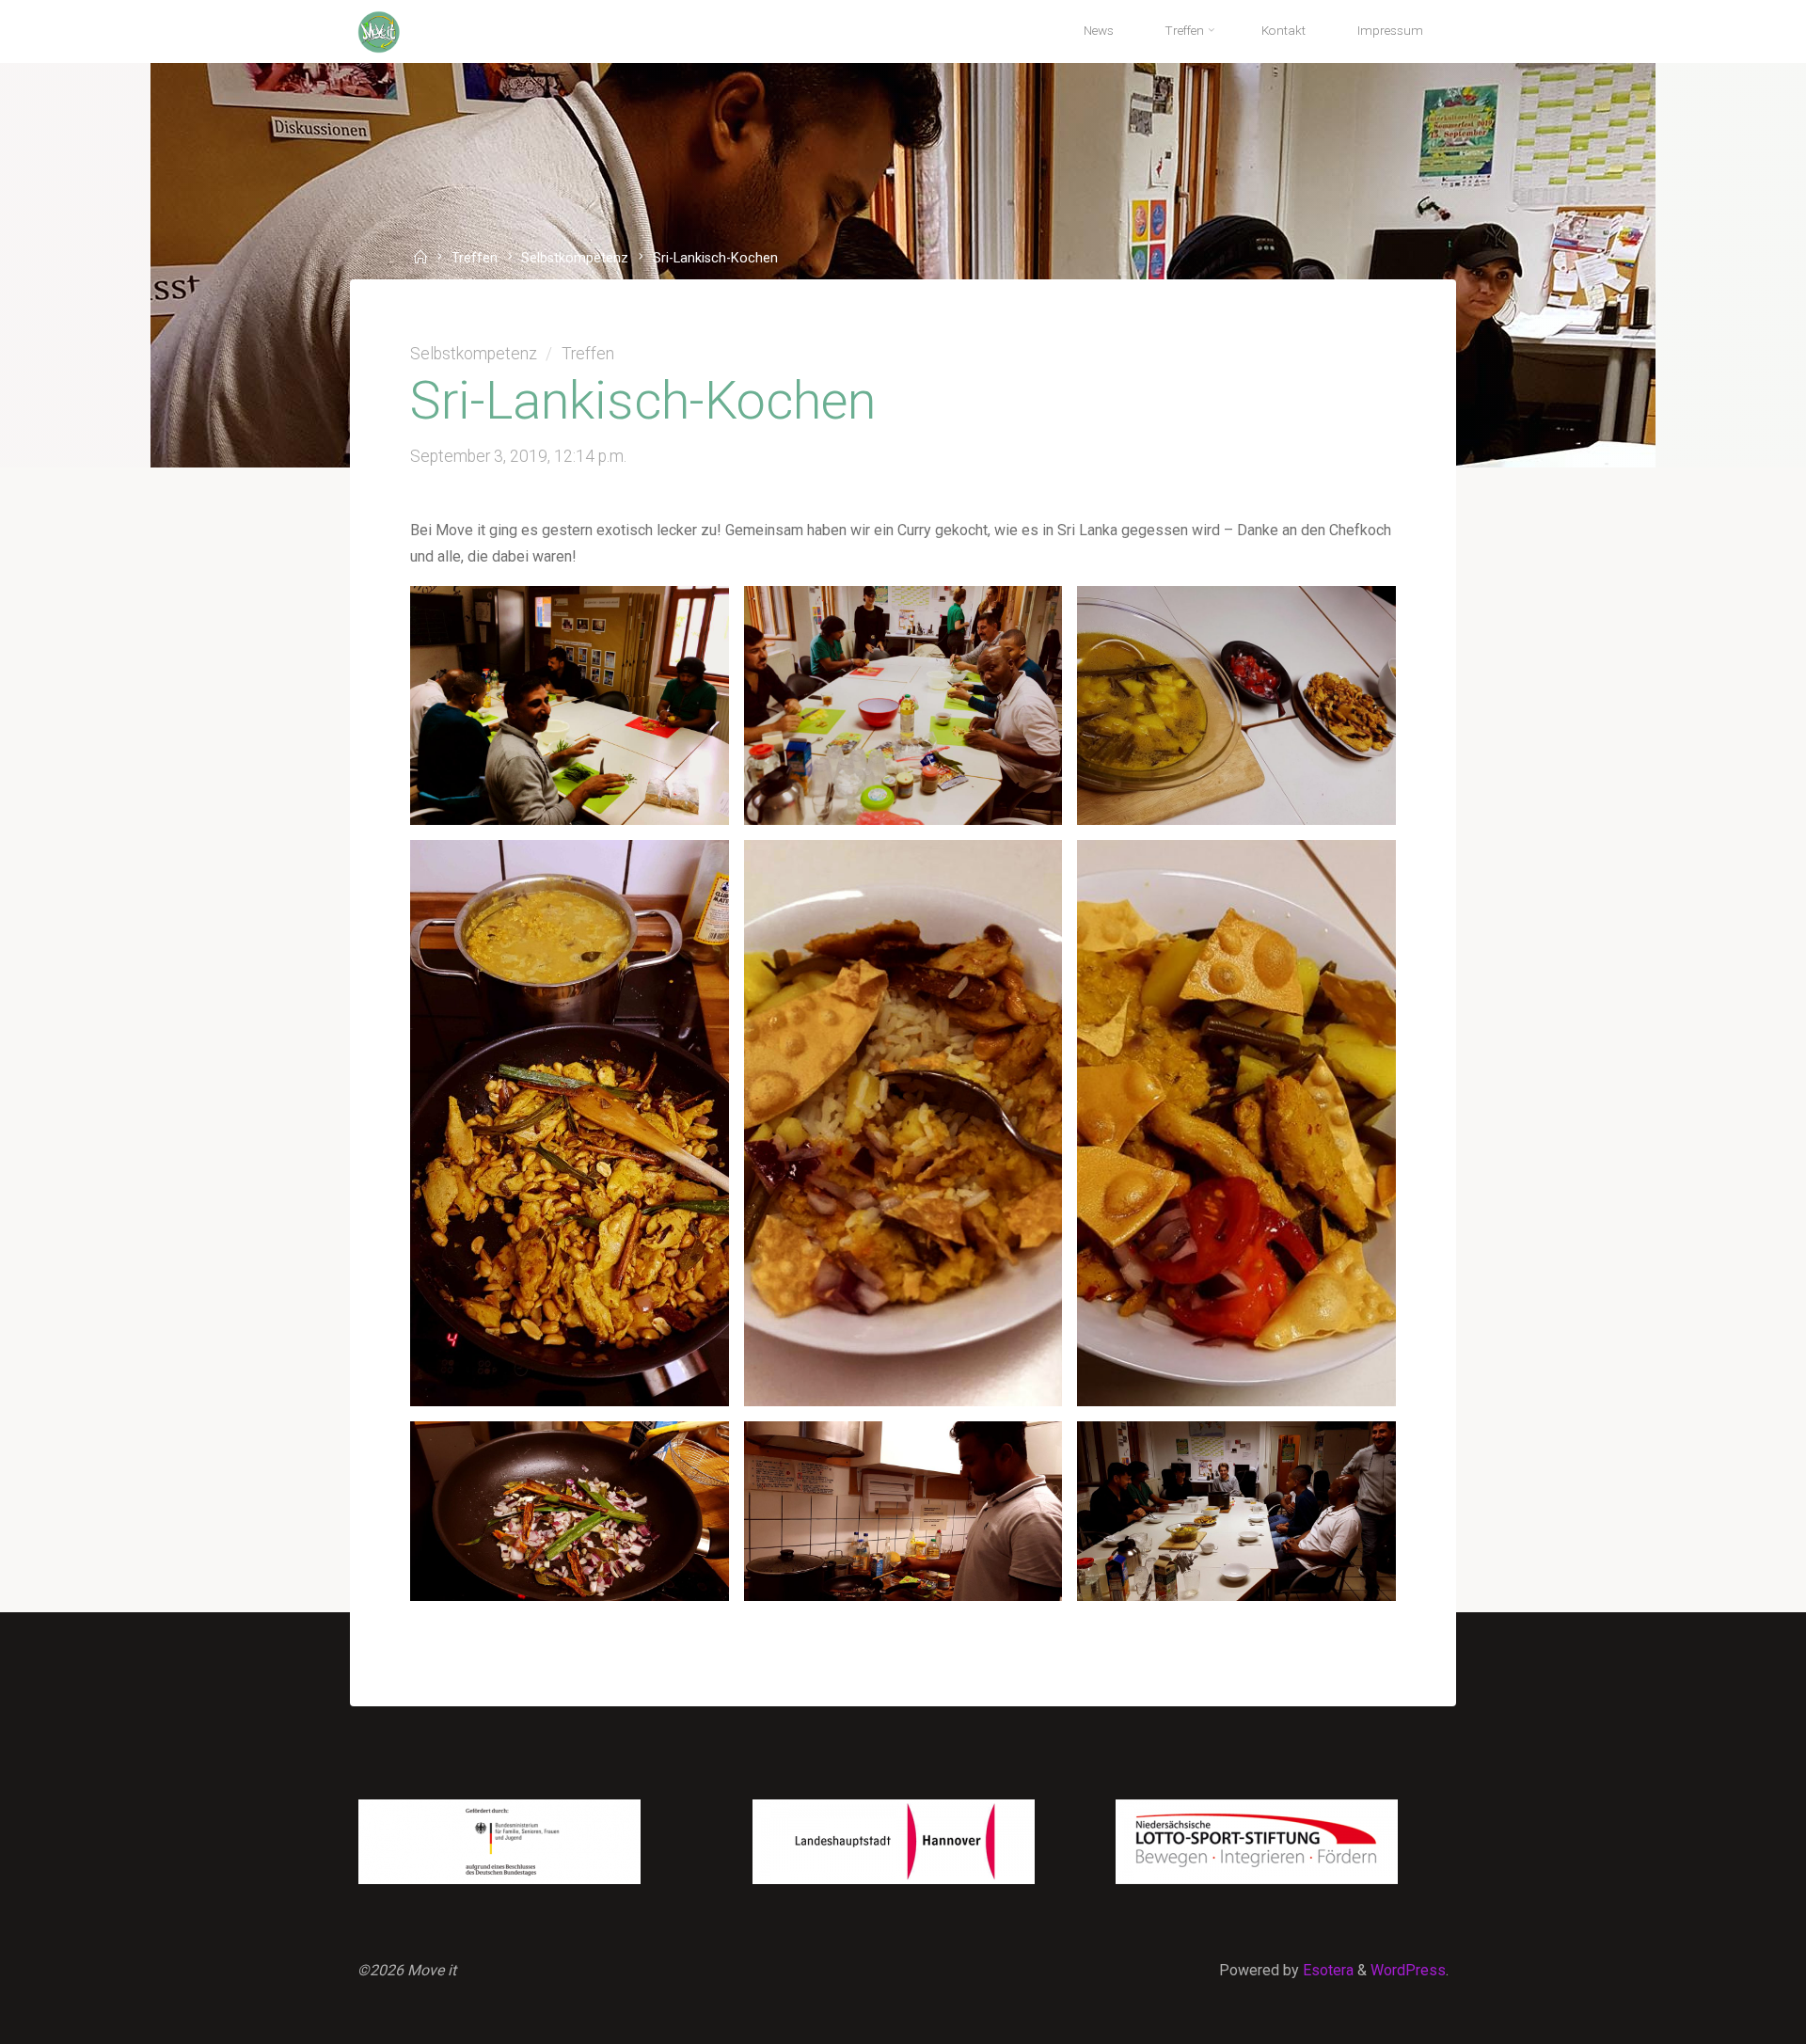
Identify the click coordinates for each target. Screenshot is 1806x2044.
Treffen (475, 259)
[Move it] (379, 31)
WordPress (1408, 1970)
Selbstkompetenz (575, 259)
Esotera (1326, 1970)
